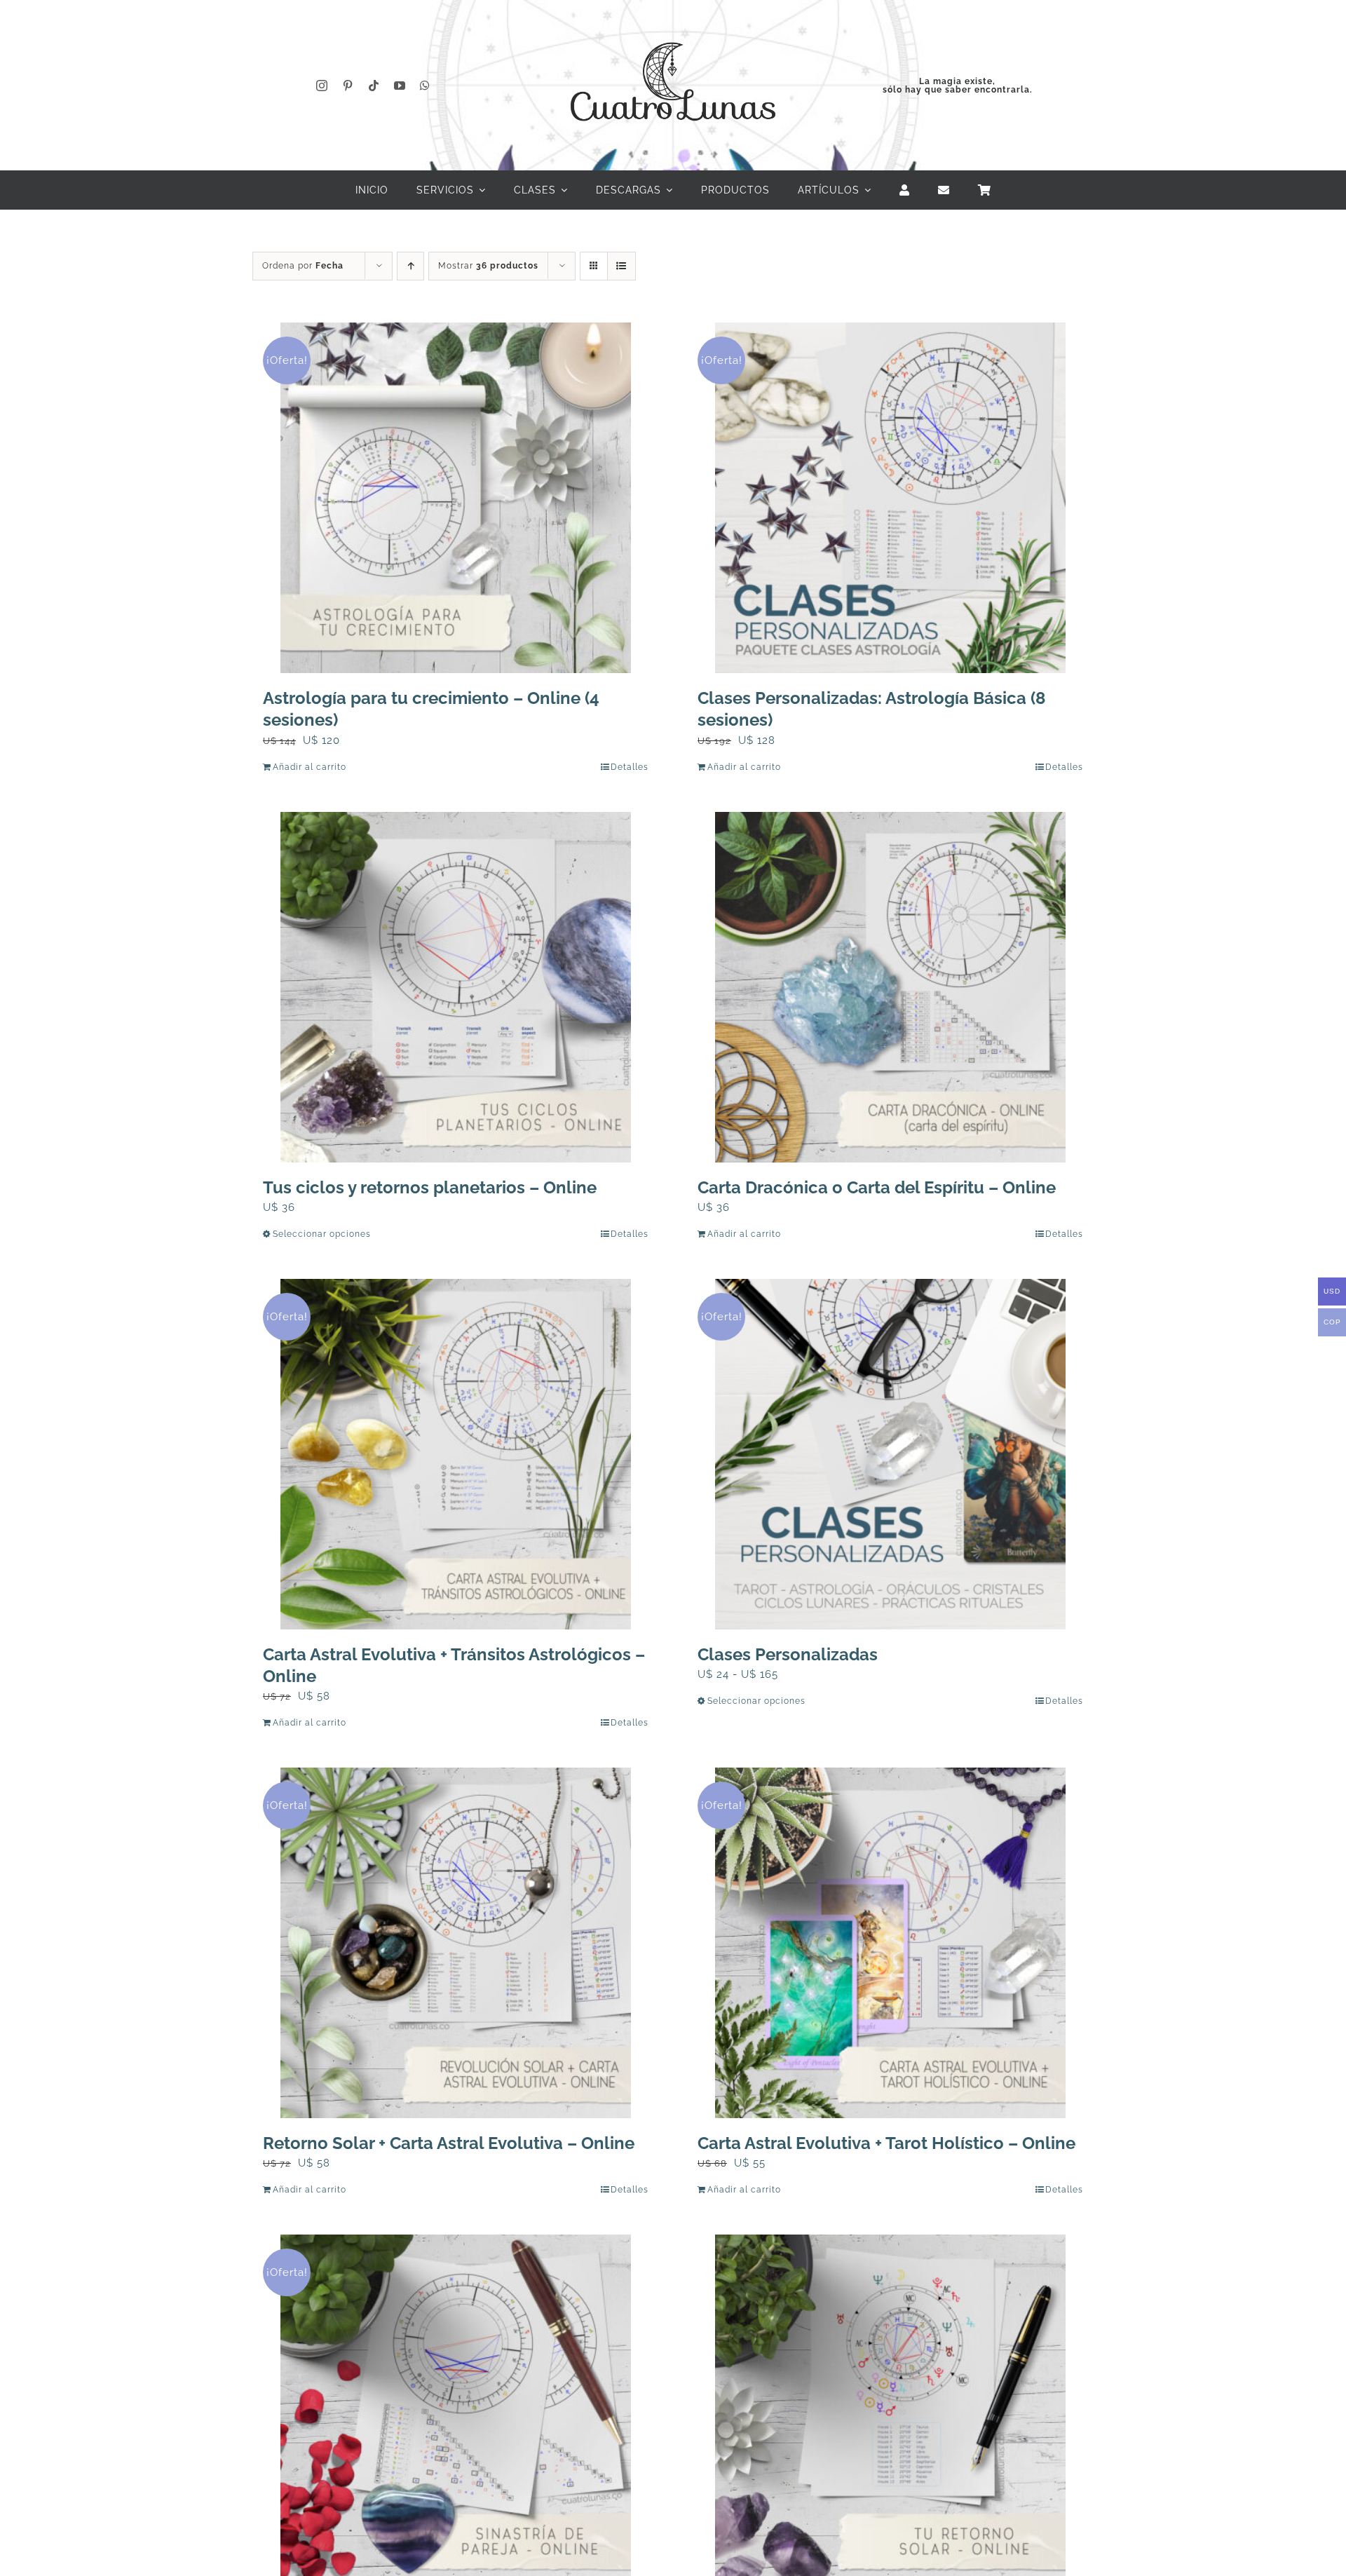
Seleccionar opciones (322, 1234)
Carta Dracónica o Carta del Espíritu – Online (877, 1187)
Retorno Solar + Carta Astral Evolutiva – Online (449, 2143)
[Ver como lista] (621, 266)
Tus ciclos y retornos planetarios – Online (430, 1187)
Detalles (630, 767)
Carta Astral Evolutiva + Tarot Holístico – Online (886, 2143)
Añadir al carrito (310, 767)
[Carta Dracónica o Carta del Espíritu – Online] (890, 987)
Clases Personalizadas (788, 1654)
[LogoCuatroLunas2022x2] (673, 29)
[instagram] (322, 86)
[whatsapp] (425, 86)
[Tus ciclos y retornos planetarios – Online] (456, 987)
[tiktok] (374, 86)
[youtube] (400, 86)
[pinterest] (348, 86)
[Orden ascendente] (410, 266)
